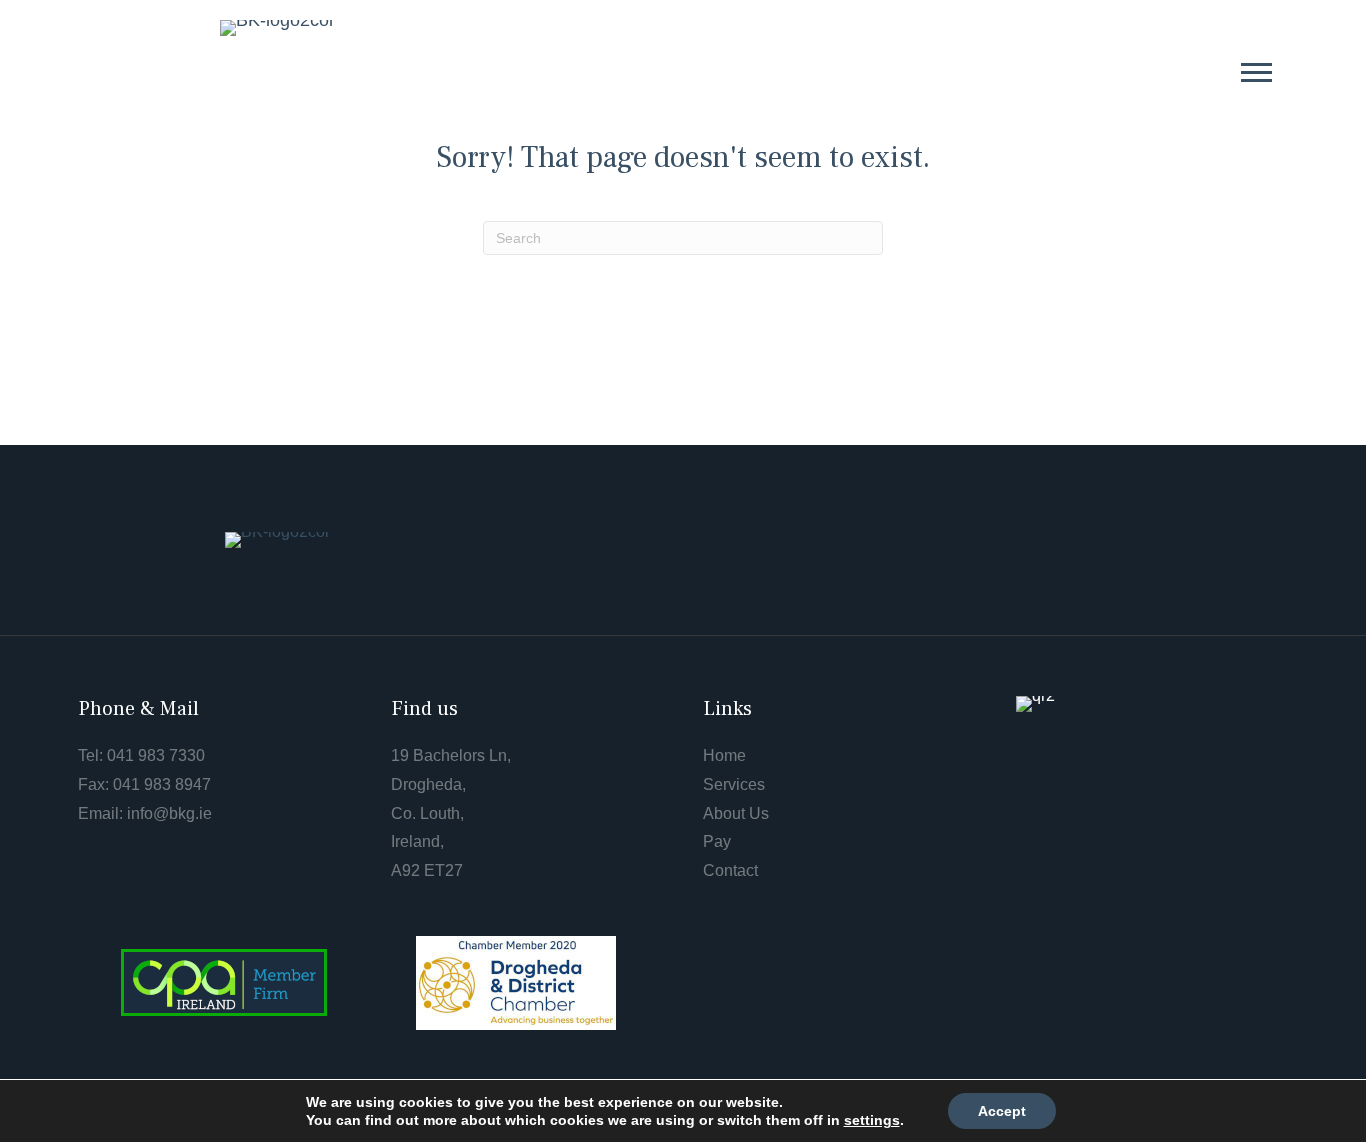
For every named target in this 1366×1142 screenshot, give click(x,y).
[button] (1256, 71)
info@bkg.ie (169, 813)
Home (724, 755)
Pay (717, 841)
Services (734, 784)
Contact (730, 870)
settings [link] (872, 1120)
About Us (736, 813)
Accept (1002, 1111)
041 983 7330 (156, 755)
